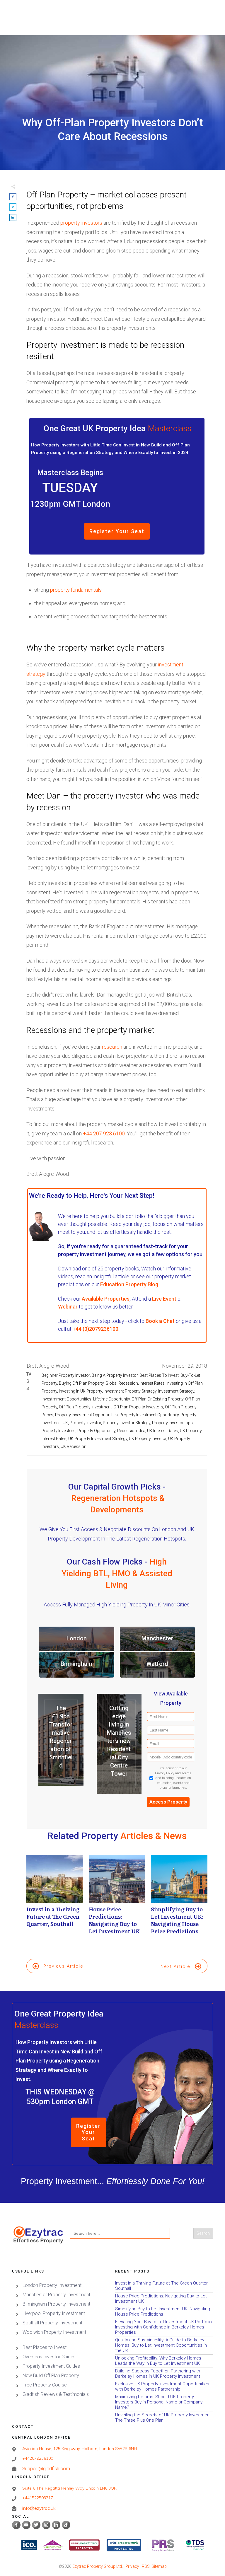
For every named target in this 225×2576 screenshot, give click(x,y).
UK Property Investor (148, 1439)
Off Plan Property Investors (138, 1407)
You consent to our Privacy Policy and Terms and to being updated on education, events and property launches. (173, 1778)
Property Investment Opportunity (149, 1415)
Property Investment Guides (51, 2366)
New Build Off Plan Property (51, 2375)
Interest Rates (152, 1383)
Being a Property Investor (115, 1375)
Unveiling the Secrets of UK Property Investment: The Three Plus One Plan (164, 2418)
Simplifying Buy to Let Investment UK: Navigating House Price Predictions (179, 1898)
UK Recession (74, 1446)
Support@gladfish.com (46, 2469)
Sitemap (159, 2566)
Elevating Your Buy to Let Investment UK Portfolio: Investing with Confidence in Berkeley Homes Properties (164, 2327)
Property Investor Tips (172, 1423)
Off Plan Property (57, 195)
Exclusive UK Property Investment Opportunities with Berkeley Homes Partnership (164, 2387)
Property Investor (85, 1423)
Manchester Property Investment (56, 2295)
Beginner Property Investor (66, 1375)
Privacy (132, 2566)
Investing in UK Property (80, 1391)
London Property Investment (52, 2285)
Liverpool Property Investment (54, 2313)
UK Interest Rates (163, 1431)
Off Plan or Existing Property (157, 1399)
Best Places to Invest (159, 1375)
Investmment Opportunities (67, 1399)
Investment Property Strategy (130, 1391)
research (112, 1047)
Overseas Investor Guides (49, 2357)
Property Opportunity (96, 1431)
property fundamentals (76, 590)
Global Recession (122, 1383)
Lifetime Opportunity (111, 1399)
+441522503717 (38, 2498)
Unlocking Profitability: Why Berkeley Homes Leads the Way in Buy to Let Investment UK (164, 2361)
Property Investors (59, 1431)
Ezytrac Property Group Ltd (97, 2566)
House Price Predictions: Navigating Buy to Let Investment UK (117, 1898)
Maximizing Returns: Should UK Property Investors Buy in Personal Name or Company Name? (164, 2402)
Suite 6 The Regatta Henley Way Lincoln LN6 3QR (69, 2488)
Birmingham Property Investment (56, 2304)
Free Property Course (45, 2385)
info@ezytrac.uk (39, 2508)
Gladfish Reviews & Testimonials (56, 2394)
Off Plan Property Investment (85, 1407)
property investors (81, 223)
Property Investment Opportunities (86, 1415)
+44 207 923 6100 (104, 1133)
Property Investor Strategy (127, 1423)
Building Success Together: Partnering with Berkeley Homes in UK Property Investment (164, 2374)
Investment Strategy (176, 1391)
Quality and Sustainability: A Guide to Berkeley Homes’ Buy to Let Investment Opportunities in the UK (164, 2345)
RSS (146, 2566)
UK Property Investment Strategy (98, 1439)
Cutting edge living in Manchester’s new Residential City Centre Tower (119, 1741)
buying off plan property (81, 1383)
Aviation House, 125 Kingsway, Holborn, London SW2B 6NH (80, 2449)
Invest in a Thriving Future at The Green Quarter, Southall (55, 1898)
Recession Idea (131, 1431)
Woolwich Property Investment (54, 2332)
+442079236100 (38, 2458)
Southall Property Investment (52, 2323)
